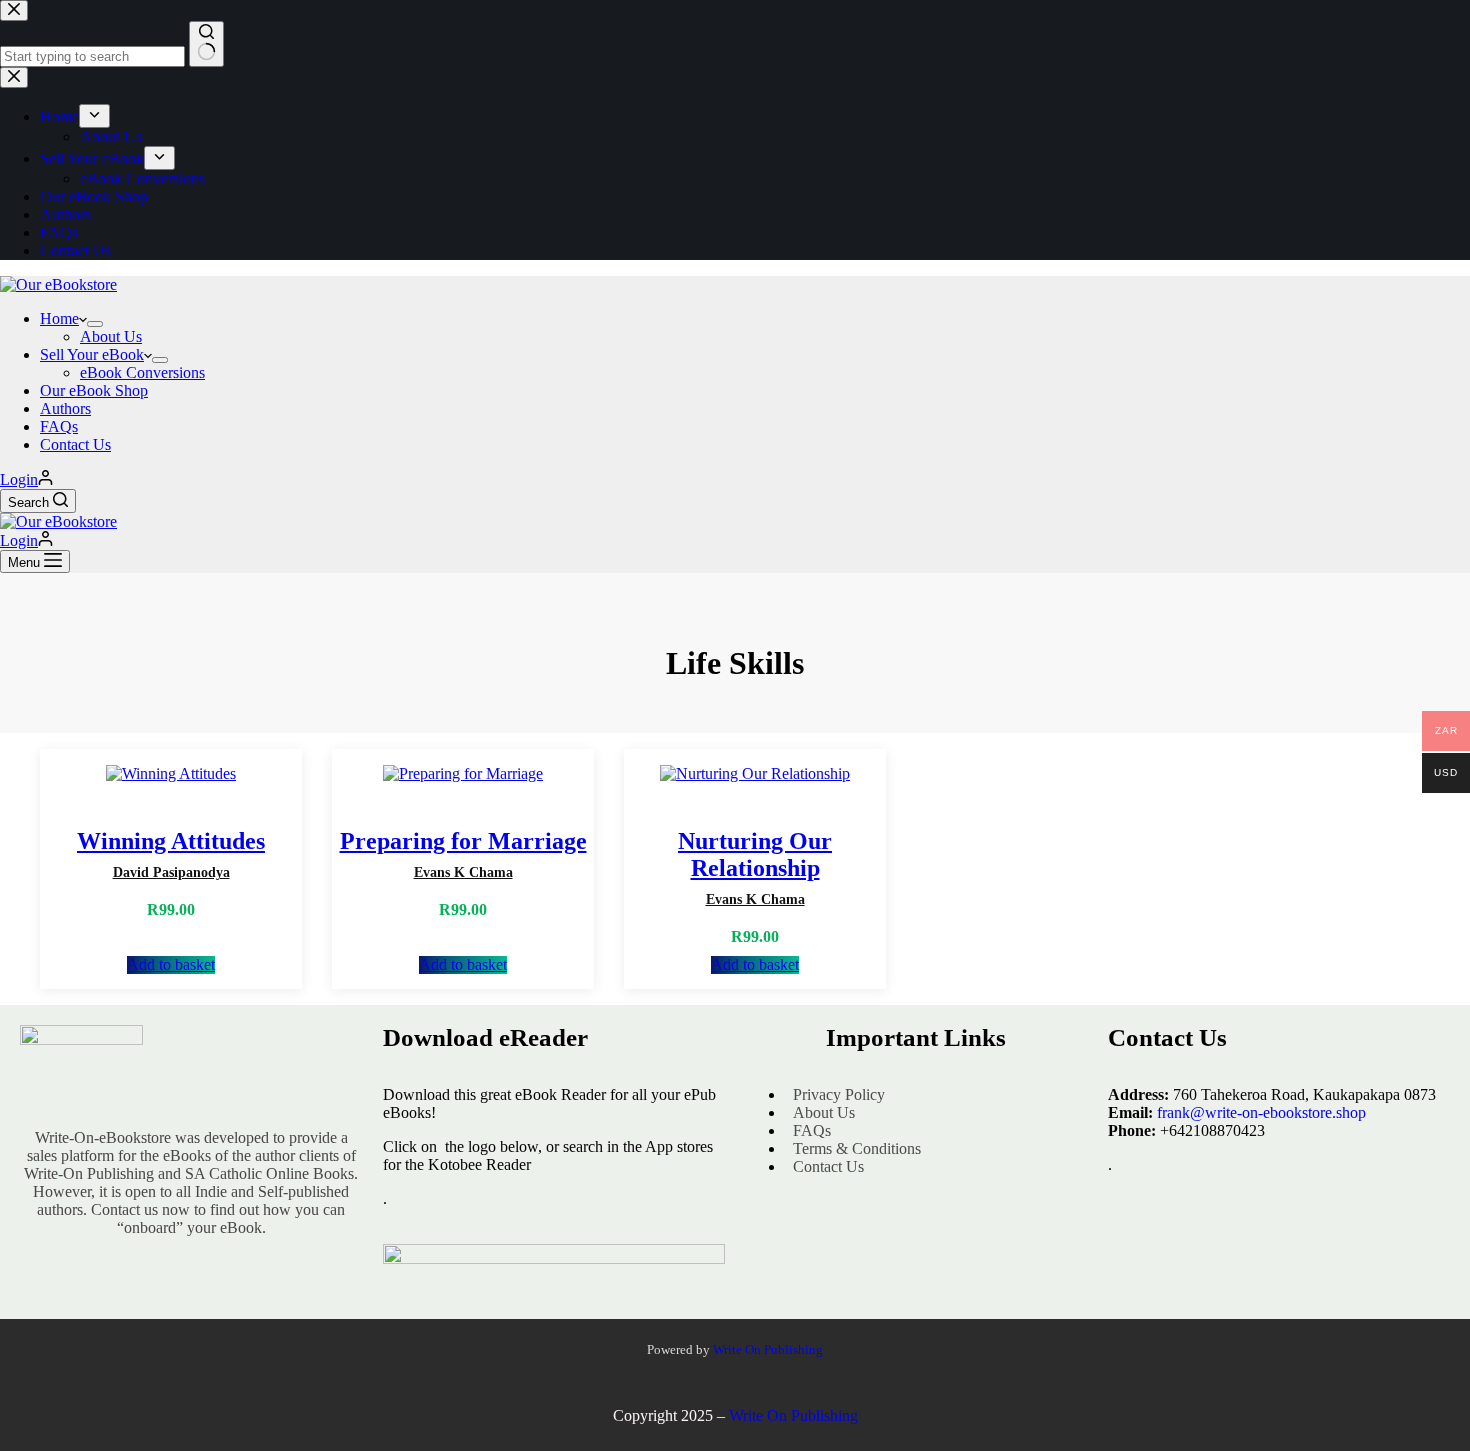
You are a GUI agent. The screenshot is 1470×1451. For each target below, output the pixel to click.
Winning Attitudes (171, 841)
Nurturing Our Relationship (755, 854)
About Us (111, 336)
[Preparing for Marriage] (463, 774)
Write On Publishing (768, 1349)
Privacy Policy (839, 1094)
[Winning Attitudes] (171, 774)
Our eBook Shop (94, 390)
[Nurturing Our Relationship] (755, 774)
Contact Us (75, 444)
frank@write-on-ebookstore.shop (1261, 1112)
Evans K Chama (463, 872)
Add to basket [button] (171, 964)
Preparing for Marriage (463, 841)
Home (59, 318)
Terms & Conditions (857, 1148)
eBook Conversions (142, 372)
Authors (65, 408)
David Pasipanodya (171, 872)
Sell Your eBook (92, 354)
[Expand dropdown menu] (95, 324)
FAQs (59, 426)
